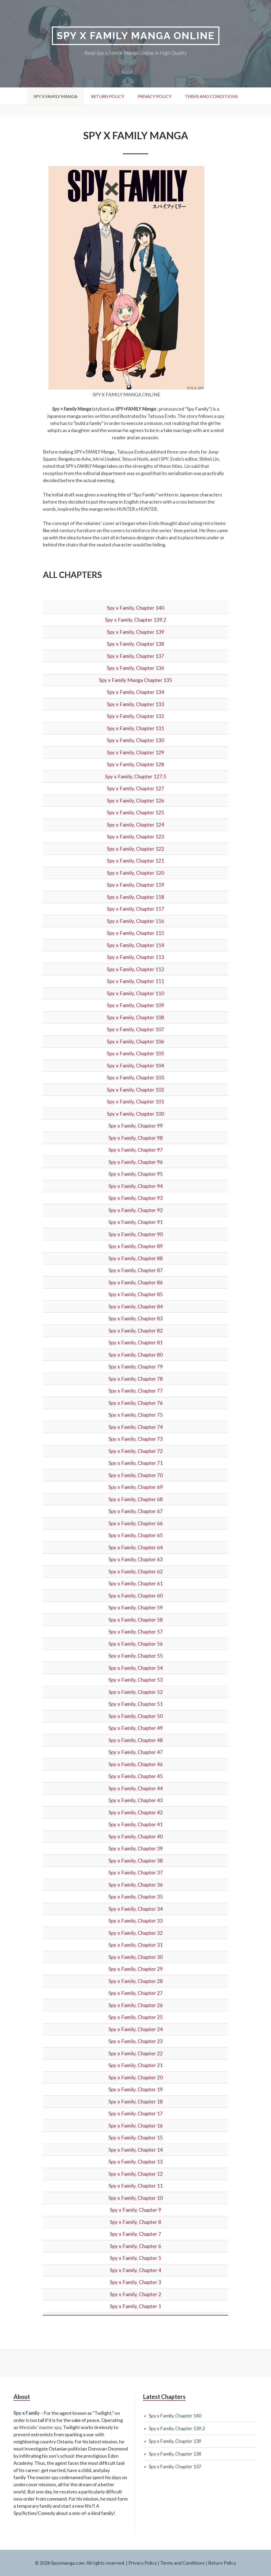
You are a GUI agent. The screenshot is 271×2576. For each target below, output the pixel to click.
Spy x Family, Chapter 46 (136, 1764)
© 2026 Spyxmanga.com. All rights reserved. (80, 2563)
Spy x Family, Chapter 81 (136, 1342)
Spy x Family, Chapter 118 (135, 897)
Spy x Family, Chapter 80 (136, 1355)
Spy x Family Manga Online (136, 36)
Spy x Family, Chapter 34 (136, 1909)
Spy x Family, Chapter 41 (136, 1824)
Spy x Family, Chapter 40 (136, 1836)
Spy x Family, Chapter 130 (135, 740)
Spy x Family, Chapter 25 (136, 2017)
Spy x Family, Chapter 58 (136, 1620)
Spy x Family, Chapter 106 (135, 1041)
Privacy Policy (154, 96)
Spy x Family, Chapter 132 (135, 716)
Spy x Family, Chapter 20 (136, 2077)
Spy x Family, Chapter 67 (136, 1511)
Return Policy (108, 96)
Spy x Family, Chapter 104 (135, 1065)
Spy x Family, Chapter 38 (136, 1861)
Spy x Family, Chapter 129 (135, 752)
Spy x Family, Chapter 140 (135, 608)
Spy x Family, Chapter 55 (136, 1656)
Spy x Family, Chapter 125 (135, 812)
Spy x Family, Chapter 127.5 (136, 776)
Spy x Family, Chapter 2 (135, 2294)
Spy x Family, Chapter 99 (136, 1126)
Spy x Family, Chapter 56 (136, 1644)
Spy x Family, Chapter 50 (136, 1716)
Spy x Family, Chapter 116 (135, 921)
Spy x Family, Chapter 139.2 (136, 620)
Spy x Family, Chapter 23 (136, 2041)
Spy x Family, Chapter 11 (136, 2186)
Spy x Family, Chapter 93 (136, 1198)
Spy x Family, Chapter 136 (135, 668)
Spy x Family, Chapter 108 (135, 1017)
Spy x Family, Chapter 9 (135, 2210)
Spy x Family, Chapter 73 (136, 1439)
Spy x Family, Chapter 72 (136, 1451)
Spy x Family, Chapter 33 (136, 1921)
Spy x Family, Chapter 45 (136, 1776)
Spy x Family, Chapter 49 (136, 1728)
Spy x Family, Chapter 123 (135, 836)
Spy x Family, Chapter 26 (136, 2005)
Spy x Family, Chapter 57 (136, 1632)
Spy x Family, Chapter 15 (136, 2137)
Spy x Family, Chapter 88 (136, 1258)
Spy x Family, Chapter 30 (136, 1957)
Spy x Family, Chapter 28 (136, 1981)
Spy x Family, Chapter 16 (136, 2126)
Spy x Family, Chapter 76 (136, 1403)
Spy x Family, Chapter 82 (136, 1330)
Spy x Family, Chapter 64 (136, 1547)
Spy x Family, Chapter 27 (136, 1993)
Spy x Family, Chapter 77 (136, 1391)
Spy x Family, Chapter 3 (135, 2282)
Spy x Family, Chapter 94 (136, 1186)
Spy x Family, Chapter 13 (136, 2162)
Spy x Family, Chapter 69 (136, 1487)
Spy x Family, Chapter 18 (136, 2101)
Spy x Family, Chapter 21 (136, 2065)
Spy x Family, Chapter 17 (136, 2113)
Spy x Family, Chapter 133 (135, 704)
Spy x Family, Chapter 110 (135, 993)
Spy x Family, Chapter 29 (136, 1969)
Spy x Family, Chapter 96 (136, 1162)
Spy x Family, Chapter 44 (136, 1788)
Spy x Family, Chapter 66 (136, 1523)
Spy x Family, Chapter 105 (135, 1053)
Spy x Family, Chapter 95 (136, 1174)
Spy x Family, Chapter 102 (135, 1090)
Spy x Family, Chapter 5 (135, 2258)
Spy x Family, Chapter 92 (136, 1210)
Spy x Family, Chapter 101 (135, 1101)
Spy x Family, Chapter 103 (135, 1077)
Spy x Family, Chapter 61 (136, 1583)
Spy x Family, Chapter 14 (136, 2150)
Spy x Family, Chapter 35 (136, 1897)
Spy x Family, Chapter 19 (136, 2089)
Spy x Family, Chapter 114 (135, 945)
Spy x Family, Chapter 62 (136, 1571)
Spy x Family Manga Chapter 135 (135, 680)
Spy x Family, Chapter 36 (136, 1885)
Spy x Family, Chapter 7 (135, 2234)
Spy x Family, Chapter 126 (135, 800)
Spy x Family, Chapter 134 (135, 692)
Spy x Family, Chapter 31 (136, 1945)
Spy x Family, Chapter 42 (136, 1812)
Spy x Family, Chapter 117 (135, 909)
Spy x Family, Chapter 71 (136, 1463)
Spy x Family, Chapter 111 (135, 981)
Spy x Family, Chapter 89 (136, 1246)
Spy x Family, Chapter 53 (136, 1680)
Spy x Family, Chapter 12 (136, 2174)
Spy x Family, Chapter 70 (136, 1475)
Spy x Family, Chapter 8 (135, 2222)
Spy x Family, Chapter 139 (135, 632)
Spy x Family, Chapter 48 (136, 1740)
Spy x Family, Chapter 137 (135, 656)
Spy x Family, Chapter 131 (135, 728)
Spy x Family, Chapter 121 (135, 861)
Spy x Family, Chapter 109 (135, 1005)
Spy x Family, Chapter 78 (136, 1379)
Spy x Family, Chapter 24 (136, 2029)
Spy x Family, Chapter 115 (135, 933)
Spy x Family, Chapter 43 (136, 1800)
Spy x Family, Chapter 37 (136, 1872)
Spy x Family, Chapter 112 (135, 969)
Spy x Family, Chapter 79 (136, 1366)
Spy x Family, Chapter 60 (136, 1596)
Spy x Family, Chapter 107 (135, 1029)
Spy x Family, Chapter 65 (136, 1535)
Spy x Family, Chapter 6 (135, 2246)
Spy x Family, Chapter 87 (136, 1270)
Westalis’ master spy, (40, 2427)
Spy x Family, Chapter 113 (135, 957)
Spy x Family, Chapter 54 (136, 1668)
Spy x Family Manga (56, 96)
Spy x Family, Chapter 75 (136, 1415)
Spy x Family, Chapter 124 (135, 825)
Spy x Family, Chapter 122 (135, 849)
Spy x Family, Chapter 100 (135, 1114)
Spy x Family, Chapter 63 (136, 1559)
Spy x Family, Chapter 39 (136, 1848)
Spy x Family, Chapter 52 (136, 1692)
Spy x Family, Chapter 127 (135, 788)
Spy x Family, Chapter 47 (136, 1752)
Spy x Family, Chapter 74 (136, 1427)
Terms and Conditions (211, 96)
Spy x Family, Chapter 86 (136, 1282)
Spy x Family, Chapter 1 (135, 2306)
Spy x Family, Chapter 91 (136, 1222)
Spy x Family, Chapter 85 (136, 1294)
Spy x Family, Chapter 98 (136, 1138)
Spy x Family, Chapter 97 (136, 1150)
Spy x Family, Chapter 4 (135, 2270)
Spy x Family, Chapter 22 (136, 2053)
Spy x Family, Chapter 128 (135, 764)
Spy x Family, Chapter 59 (136, 1607)
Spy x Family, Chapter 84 (136, 1306)
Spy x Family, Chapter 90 (136, 1234)
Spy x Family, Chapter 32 (136, 1933)
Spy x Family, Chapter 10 (136, 2198)
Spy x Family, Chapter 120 (135, 873)
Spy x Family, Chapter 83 (136, 1318)
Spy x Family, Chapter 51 (136, 1704)
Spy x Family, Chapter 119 (135, 885)
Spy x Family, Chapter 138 (135, 644)
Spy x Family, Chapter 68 (136, 1499)
